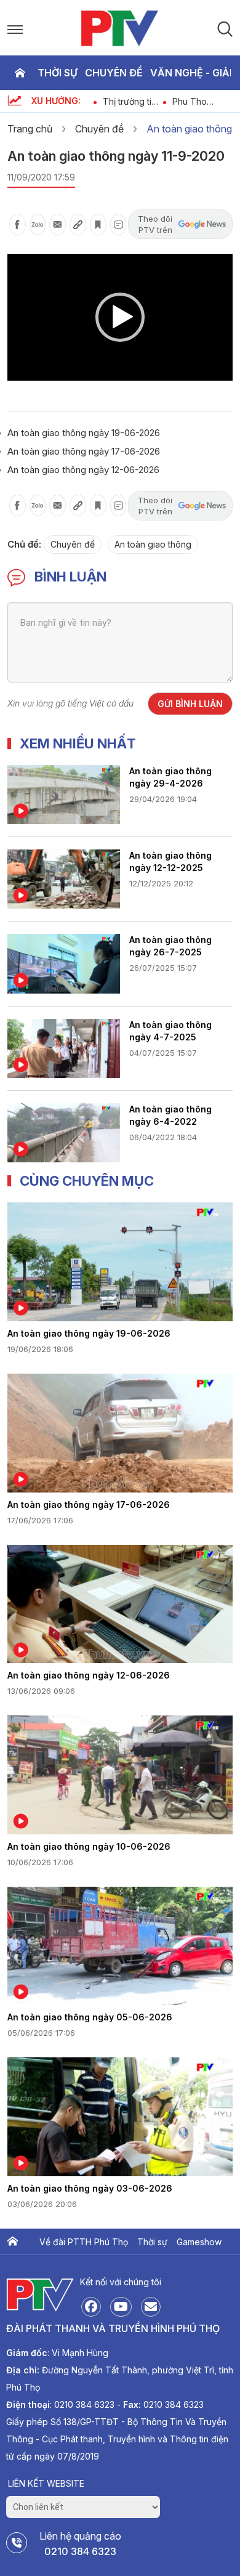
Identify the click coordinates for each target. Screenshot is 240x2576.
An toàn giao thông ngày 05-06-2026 (90, 2017)
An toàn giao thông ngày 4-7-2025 (170, 1031)
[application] (120, 317)
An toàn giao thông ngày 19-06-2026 (84, 433)
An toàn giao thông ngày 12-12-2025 (170, 861)
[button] (120, 317)
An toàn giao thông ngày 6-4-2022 (170, 1115)
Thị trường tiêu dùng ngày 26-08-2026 (132, 101)
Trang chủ (20, 73)
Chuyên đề (114, 73)
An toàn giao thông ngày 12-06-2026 (83, 470)
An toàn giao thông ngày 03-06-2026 (90, 2188)
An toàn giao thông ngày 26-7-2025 (170, 946)
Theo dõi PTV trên (155, 224)
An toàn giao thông (189, 129)
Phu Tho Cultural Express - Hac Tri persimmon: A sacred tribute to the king (201, 101)
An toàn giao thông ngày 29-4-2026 (170, 777)
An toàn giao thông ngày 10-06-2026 (89, 1846)
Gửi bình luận (190, 704)
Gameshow (199, 2242)
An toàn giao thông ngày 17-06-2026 (84, 451)
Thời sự (58, 73)
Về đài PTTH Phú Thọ (84, 2242)
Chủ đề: (24, 544)
